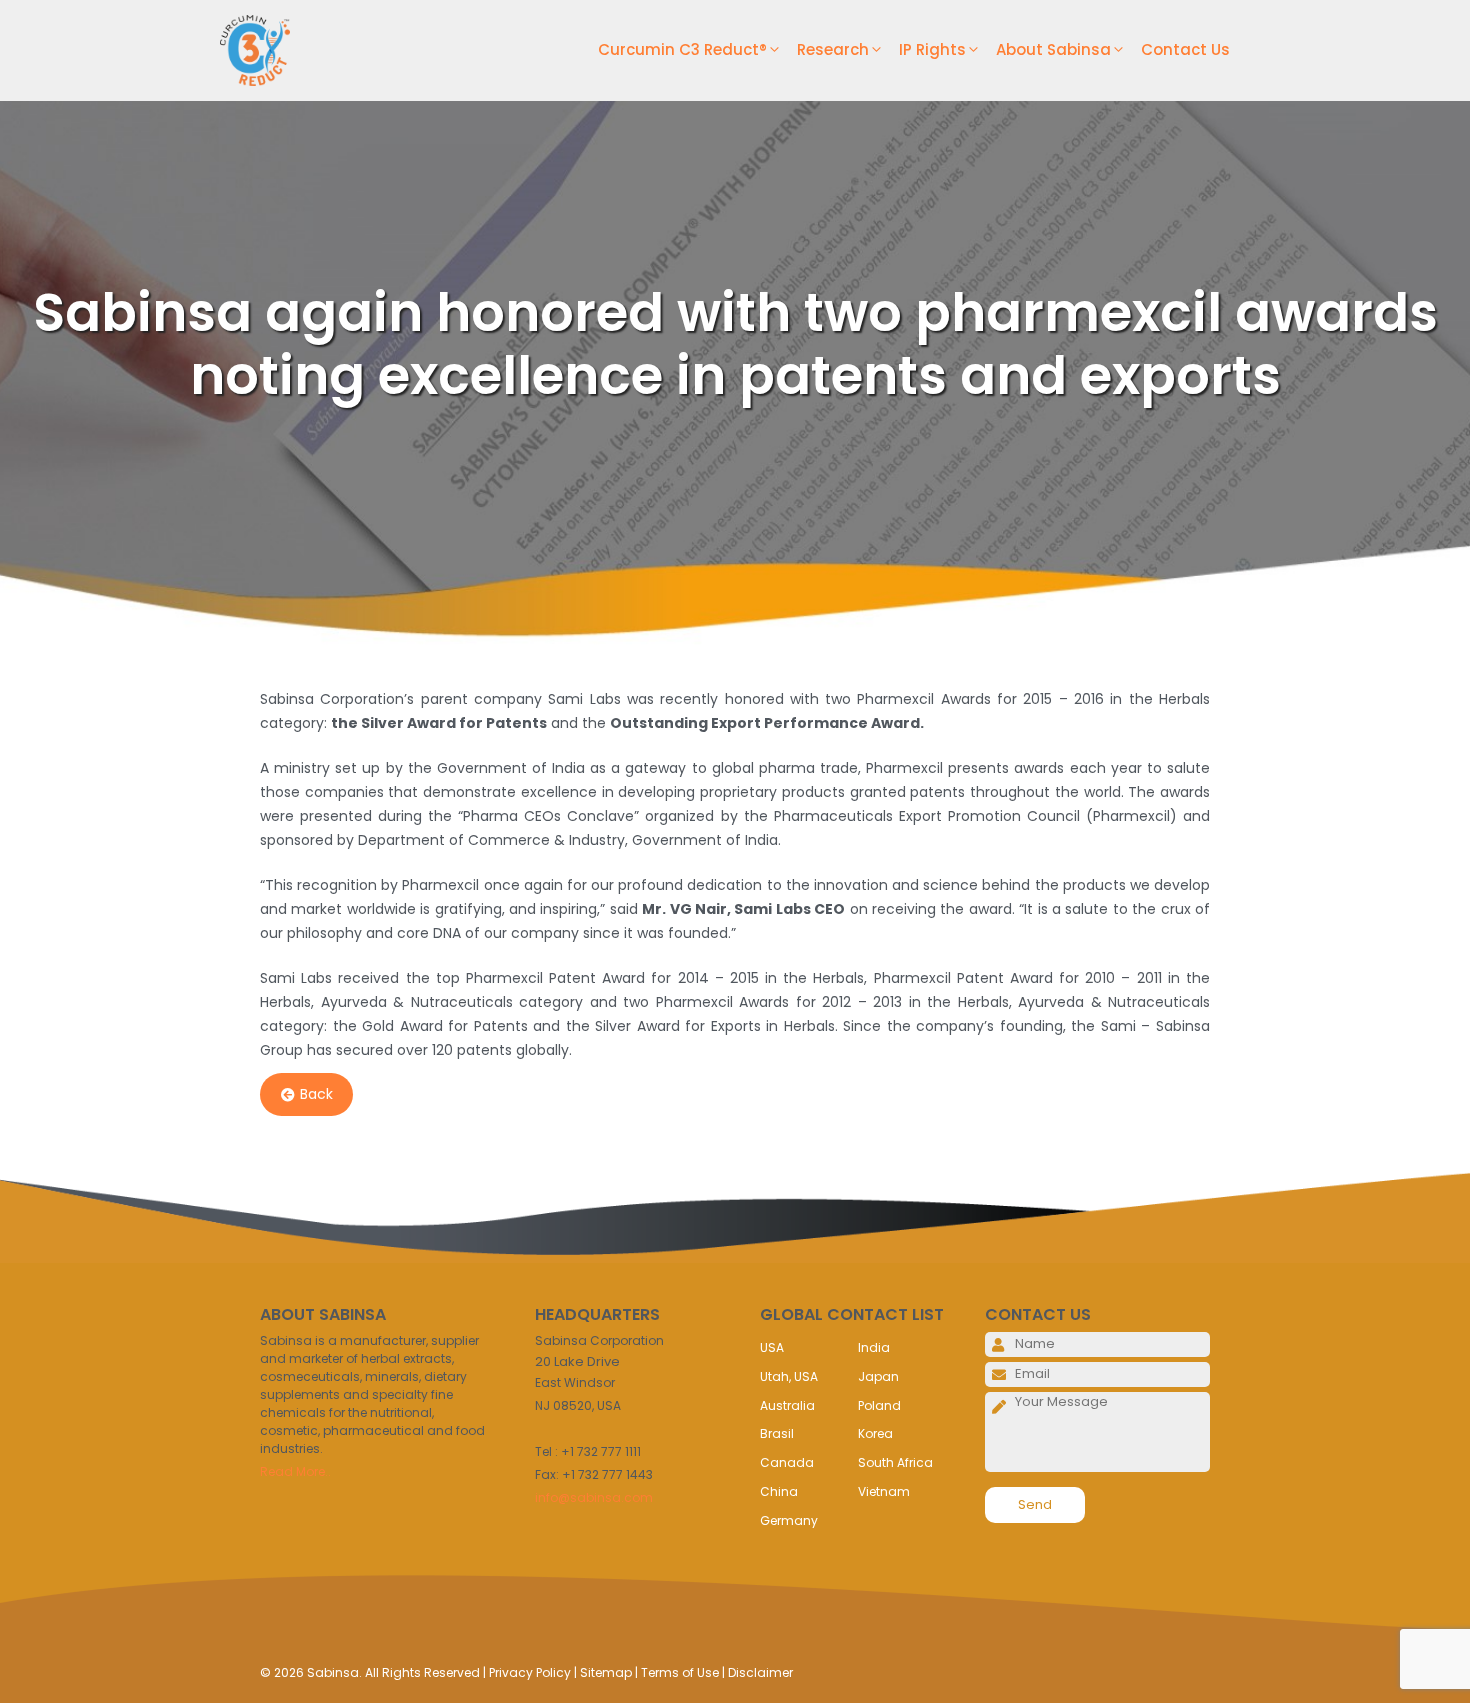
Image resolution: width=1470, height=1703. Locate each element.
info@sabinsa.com (594, 1497)
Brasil (777, 1433)
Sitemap (606, 1672)
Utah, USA (789, 1376)
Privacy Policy (530, 1672)
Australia (787, 1405)
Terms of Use (680, 1672)
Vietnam (884, 1491)
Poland (879, 1405)
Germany (789, 1520)
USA (772, 1347)
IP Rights (932, 49)
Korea (875, 1433)
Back (316, 1095)
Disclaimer (760, 1672)
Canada (787, 1462)
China (779, 1491)
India (874, 1347)
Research (833, 49)
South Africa (895, 1462)
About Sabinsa (1053, 49)
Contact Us (1185, 49)
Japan (878, 1376)
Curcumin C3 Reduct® (682, 49)
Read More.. (295, 1471)
